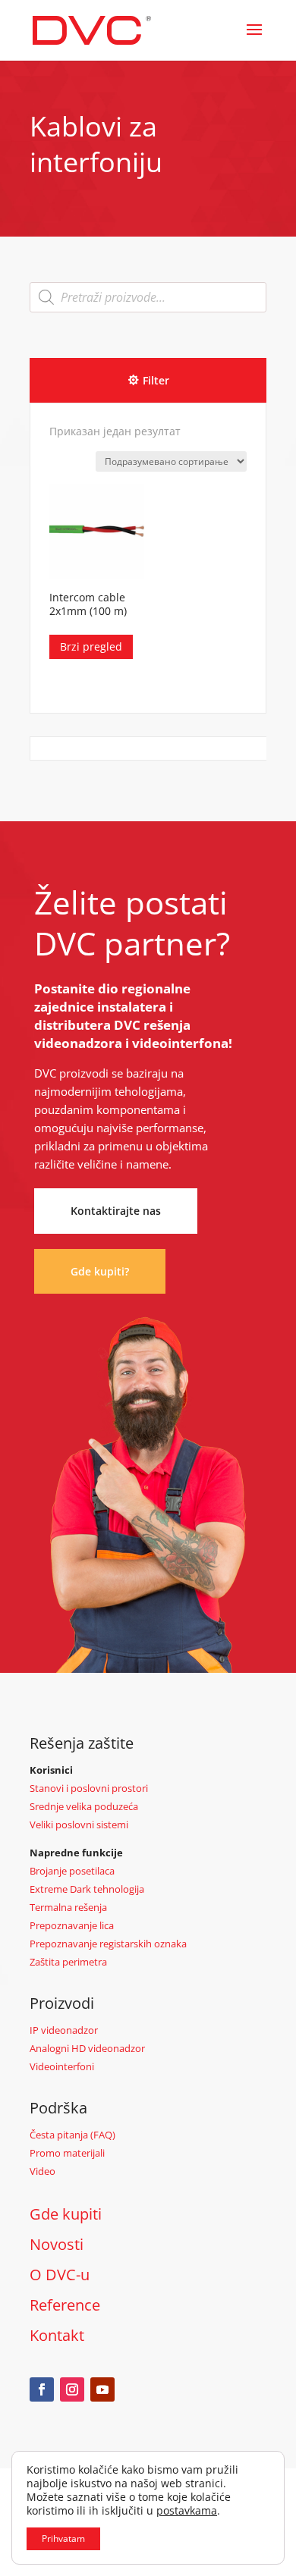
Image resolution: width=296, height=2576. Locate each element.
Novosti (57, 2244)
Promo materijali (67, 2153)
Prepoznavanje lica (72, 1925)
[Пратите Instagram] (72, 2389)
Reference (65, 2305)
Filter (156, 380)
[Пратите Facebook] (42, 2389)
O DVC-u (60, 2275)
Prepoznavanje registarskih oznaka (108, 1944)
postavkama (187, 2511)
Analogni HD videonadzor (87, 2048)
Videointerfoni (62, 2066)
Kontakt (57, 2335)
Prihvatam (63, 2538)
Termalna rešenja (68, 1907)
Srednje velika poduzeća (84, 1806)
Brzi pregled (91, 646)
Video (43, 2171)
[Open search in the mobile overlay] (148, 297)
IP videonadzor (64, 2030)
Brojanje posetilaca (72, 1871)
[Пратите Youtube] (102, 2389)
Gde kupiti (66, 2214)
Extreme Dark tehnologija (87, 1889)
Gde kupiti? (100, 1271)
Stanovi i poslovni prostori (89, 1788)
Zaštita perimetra (68, 1962)
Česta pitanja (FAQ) (72, 2135)
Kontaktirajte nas (116, 1211)
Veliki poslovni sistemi (79, 1825)
